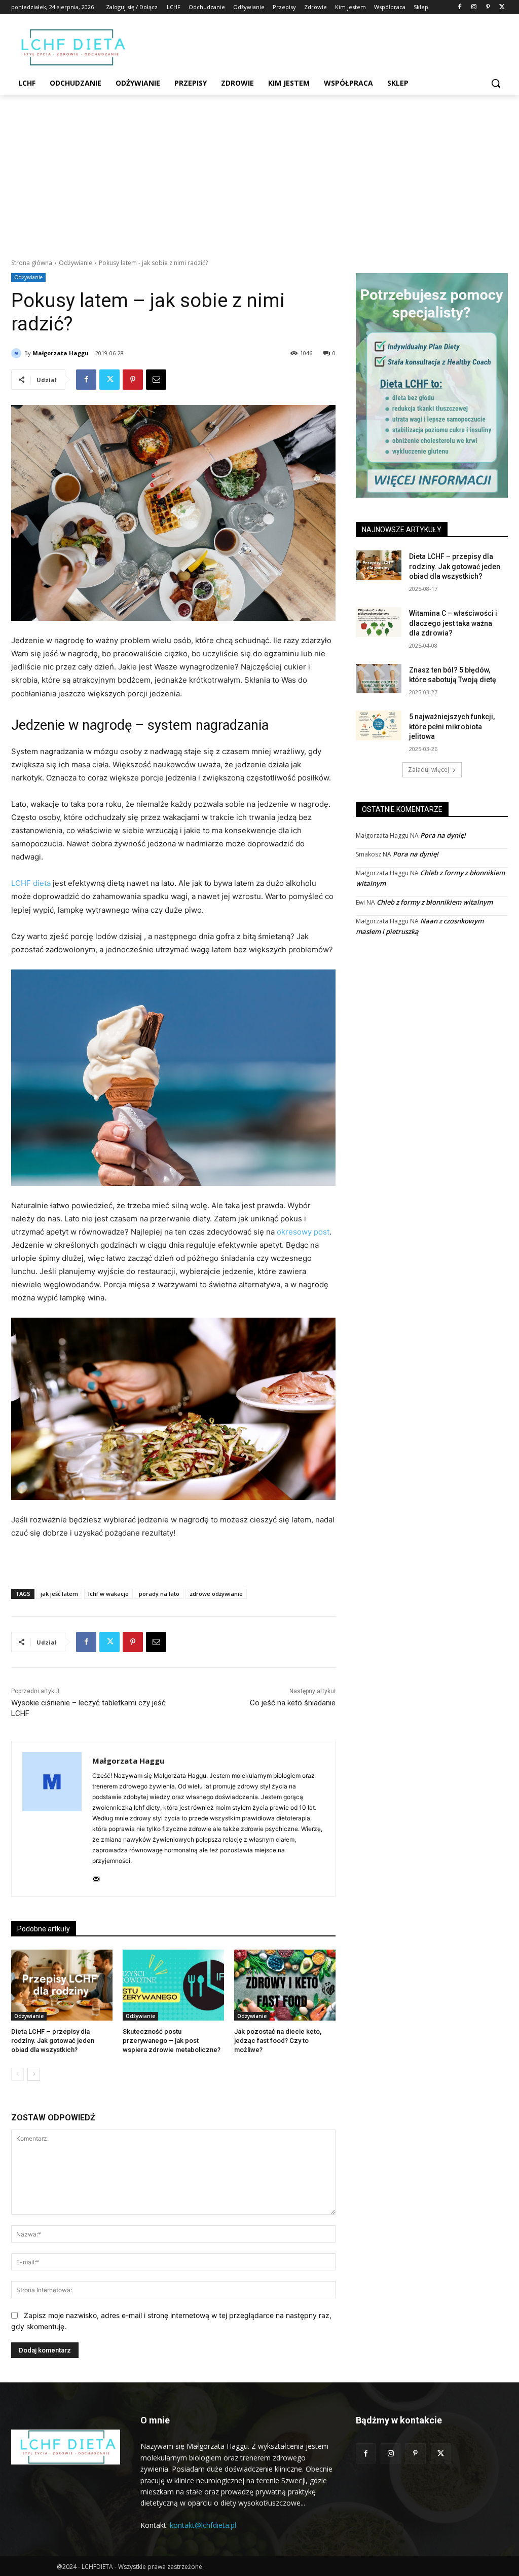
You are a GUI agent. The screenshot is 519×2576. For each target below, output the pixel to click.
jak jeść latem (59, 1594)
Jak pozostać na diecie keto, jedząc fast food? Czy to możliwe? (278, 2041)
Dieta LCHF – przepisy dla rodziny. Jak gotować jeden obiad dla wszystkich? (53, 2041)
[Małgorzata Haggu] (18, 353)
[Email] (156, 380)
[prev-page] (17, 2074)
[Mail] (96, 1877)
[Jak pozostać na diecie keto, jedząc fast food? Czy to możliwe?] (285, 1985)
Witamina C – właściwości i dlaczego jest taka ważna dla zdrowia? (453, 623)
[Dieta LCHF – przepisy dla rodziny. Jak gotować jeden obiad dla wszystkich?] (62, 1985)
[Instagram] (474, 7)
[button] (496, 83)
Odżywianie (76, 263)
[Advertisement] (259, 171)
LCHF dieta (31, 883)
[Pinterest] (488, 7)
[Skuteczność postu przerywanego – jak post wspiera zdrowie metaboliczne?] (173, 1985)
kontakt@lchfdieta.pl (203, 2525)
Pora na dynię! (443, 835)
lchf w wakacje (108, 1594)
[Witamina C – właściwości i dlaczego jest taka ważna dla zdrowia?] (379, 622)
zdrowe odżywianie (216, 1594)
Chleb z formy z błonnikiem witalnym (435, 902)
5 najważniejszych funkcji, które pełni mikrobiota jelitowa (452, 726)
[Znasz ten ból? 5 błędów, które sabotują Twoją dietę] (379, 679)
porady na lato (159, 1594)
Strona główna (32, 263)
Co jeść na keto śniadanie (293, 1703)
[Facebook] (460, 7)
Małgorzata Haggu (61, 353)
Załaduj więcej (429, 770)
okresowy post (303, 1232)
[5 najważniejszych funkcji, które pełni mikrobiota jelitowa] (379, 725)
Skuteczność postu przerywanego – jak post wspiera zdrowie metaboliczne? (172, 2041)
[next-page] (34, 2074)
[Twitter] (502, 7)
